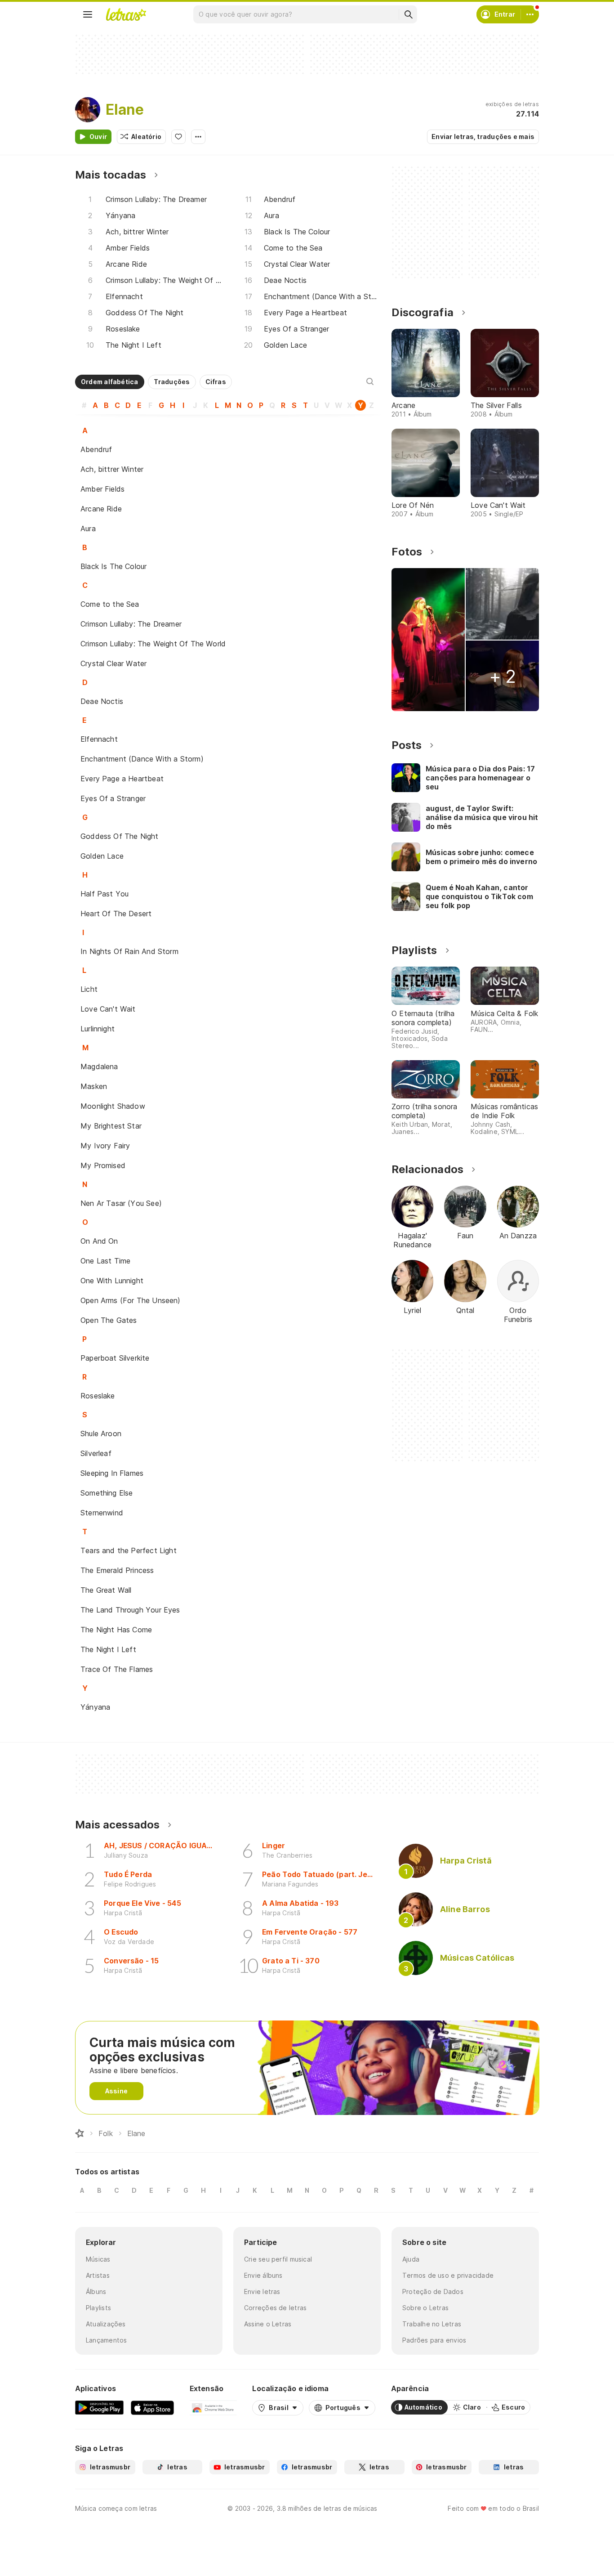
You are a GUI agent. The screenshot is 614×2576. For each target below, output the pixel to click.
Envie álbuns (263, 2275)
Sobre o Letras (425, 2308)
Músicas (98, 2259)
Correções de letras (275, 2308)
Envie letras (262, 2292)
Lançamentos (106, 2340)
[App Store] (152, 2407)
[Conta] (530, 14)
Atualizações (106, 2324)
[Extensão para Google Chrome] (213, 2407)
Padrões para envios (434, 2340)
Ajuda (411, 2259)
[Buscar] (408, 14)
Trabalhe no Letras (432, 2324)
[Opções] (198, 137)
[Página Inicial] (80, 2133)
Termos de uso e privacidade (448, 2275)
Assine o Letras (268, 2324)
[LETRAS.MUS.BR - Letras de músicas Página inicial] (126, 14)
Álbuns (96, 2292)
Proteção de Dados (433, 2292)
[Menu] (88, 14)
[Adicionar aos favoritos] (178, 137)
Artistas (98, 2275)
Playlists (98, 2308)
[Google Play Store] (99, 2407)
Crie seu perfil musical (278, 2259)
